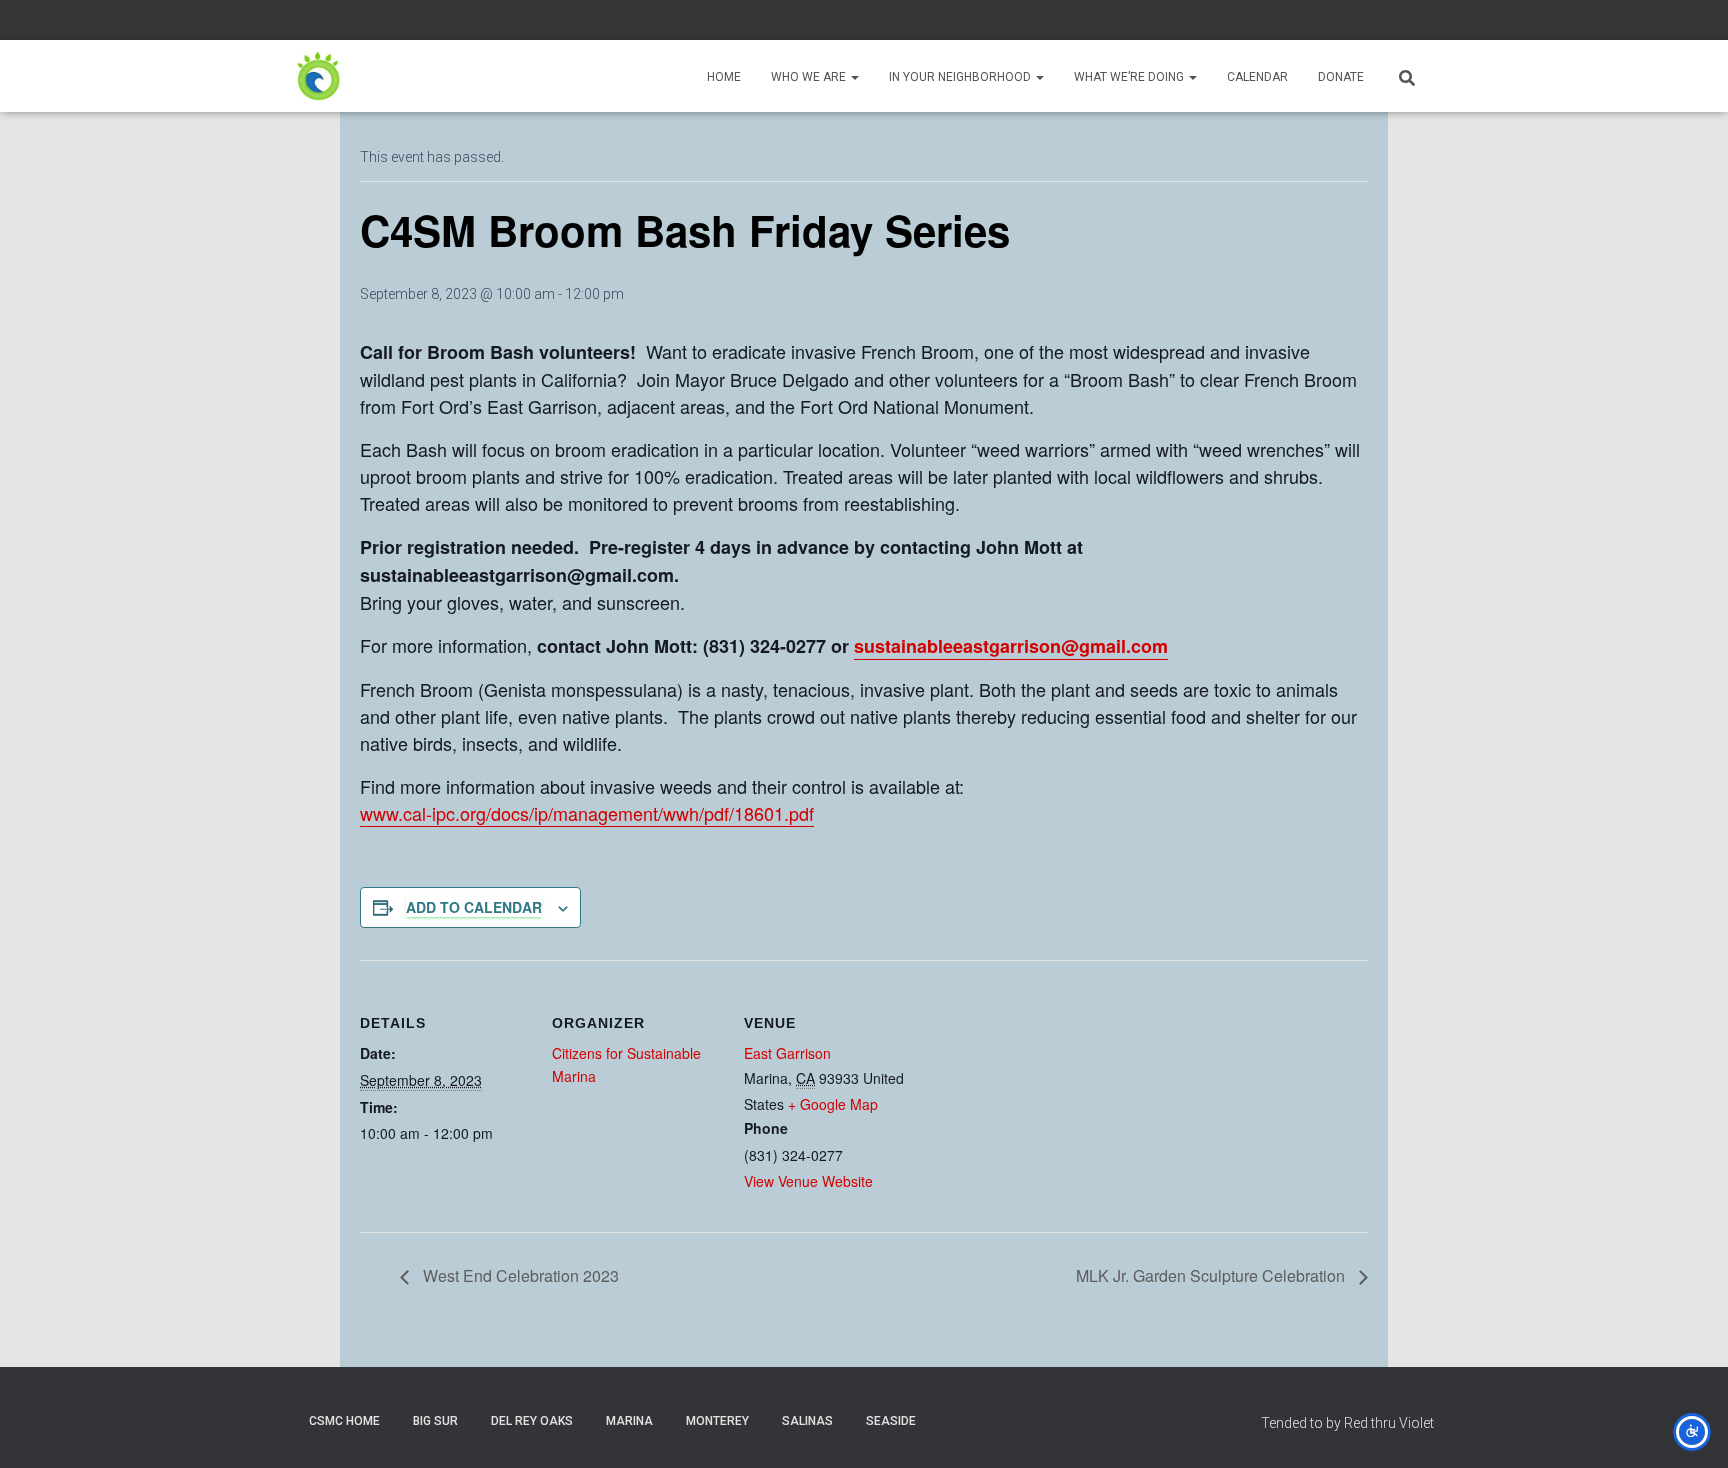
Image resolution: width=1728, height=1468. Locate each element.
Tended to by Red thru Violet (1347, 1423)
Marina (629, 1421)
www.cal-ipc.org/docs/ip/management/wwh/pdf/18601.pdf (587, 813)
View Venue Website (808, 1181)
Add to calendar (474, 907)
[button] (854, 77)
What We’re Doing (1130, 77)
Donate (1341, 77)
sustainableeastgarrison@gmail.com (1011, 646)
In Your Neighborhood (961, 77)
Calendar (1257, 77)
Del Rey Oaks (532, 1421)
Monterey (717, 1421)
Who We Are (810, 77)
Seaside (891, 1421)
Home (724, 77)
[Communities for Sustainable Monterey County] (319, 76)
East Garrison (787, 1053)
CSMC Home (344, 1421)
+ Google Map (833, 1104)
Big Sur (435, 1421)
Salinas (807, 1421)
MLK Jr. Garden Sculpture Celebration (1212, 1275)
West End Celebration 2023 (519, 1275)
